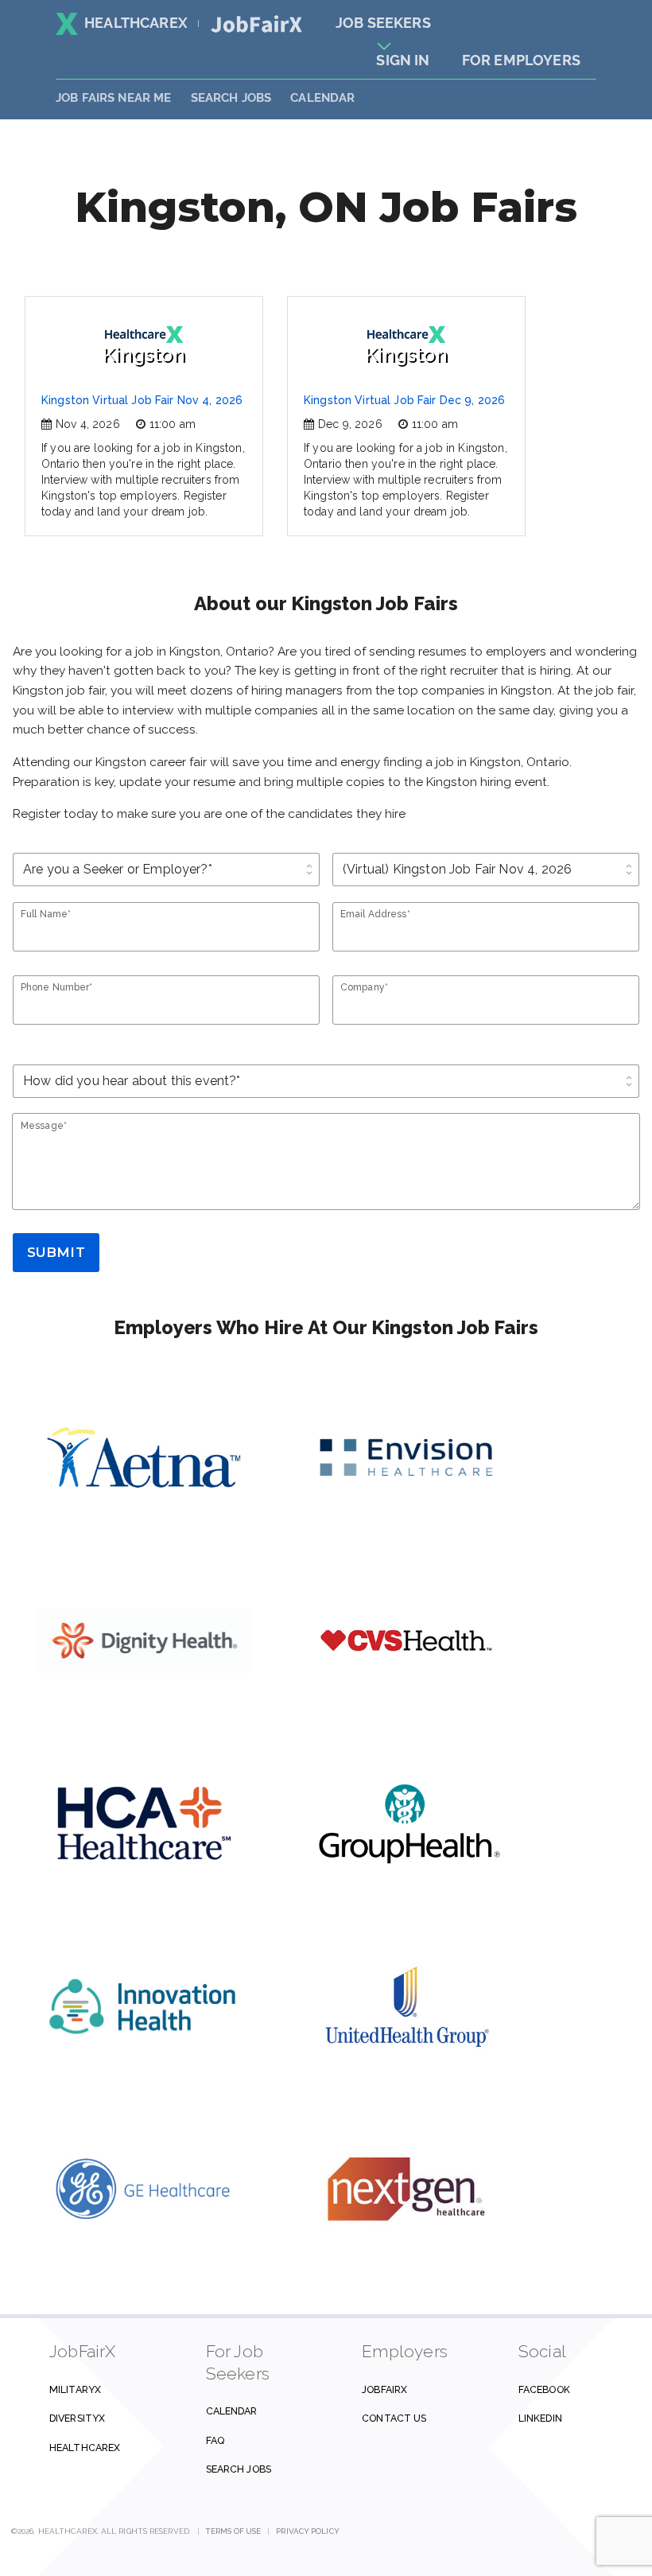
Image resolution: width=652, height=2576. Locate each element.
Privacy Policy (307, 2531)
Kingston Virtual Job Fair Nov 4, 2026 (142, 400)
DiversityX (77, 2418)
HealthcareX (136, 23)
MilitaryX (75, 2389)
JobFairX (384, 2389)
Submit (56, 1252)
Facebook (544, 2389)
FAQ (215, 2440)
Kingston (144, 354)
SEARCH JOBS (231, 98)
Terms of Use (233, 2531)
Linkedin (540, 2418)
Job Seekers (383, 23)
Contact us (394, 2418)
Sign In (403, 60)
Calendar (322, 98)
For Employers (521, 60)
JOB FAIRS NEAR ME (114, 98)
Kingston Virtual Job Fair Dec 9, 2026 (404, 400)
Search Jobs (239, 2469)
